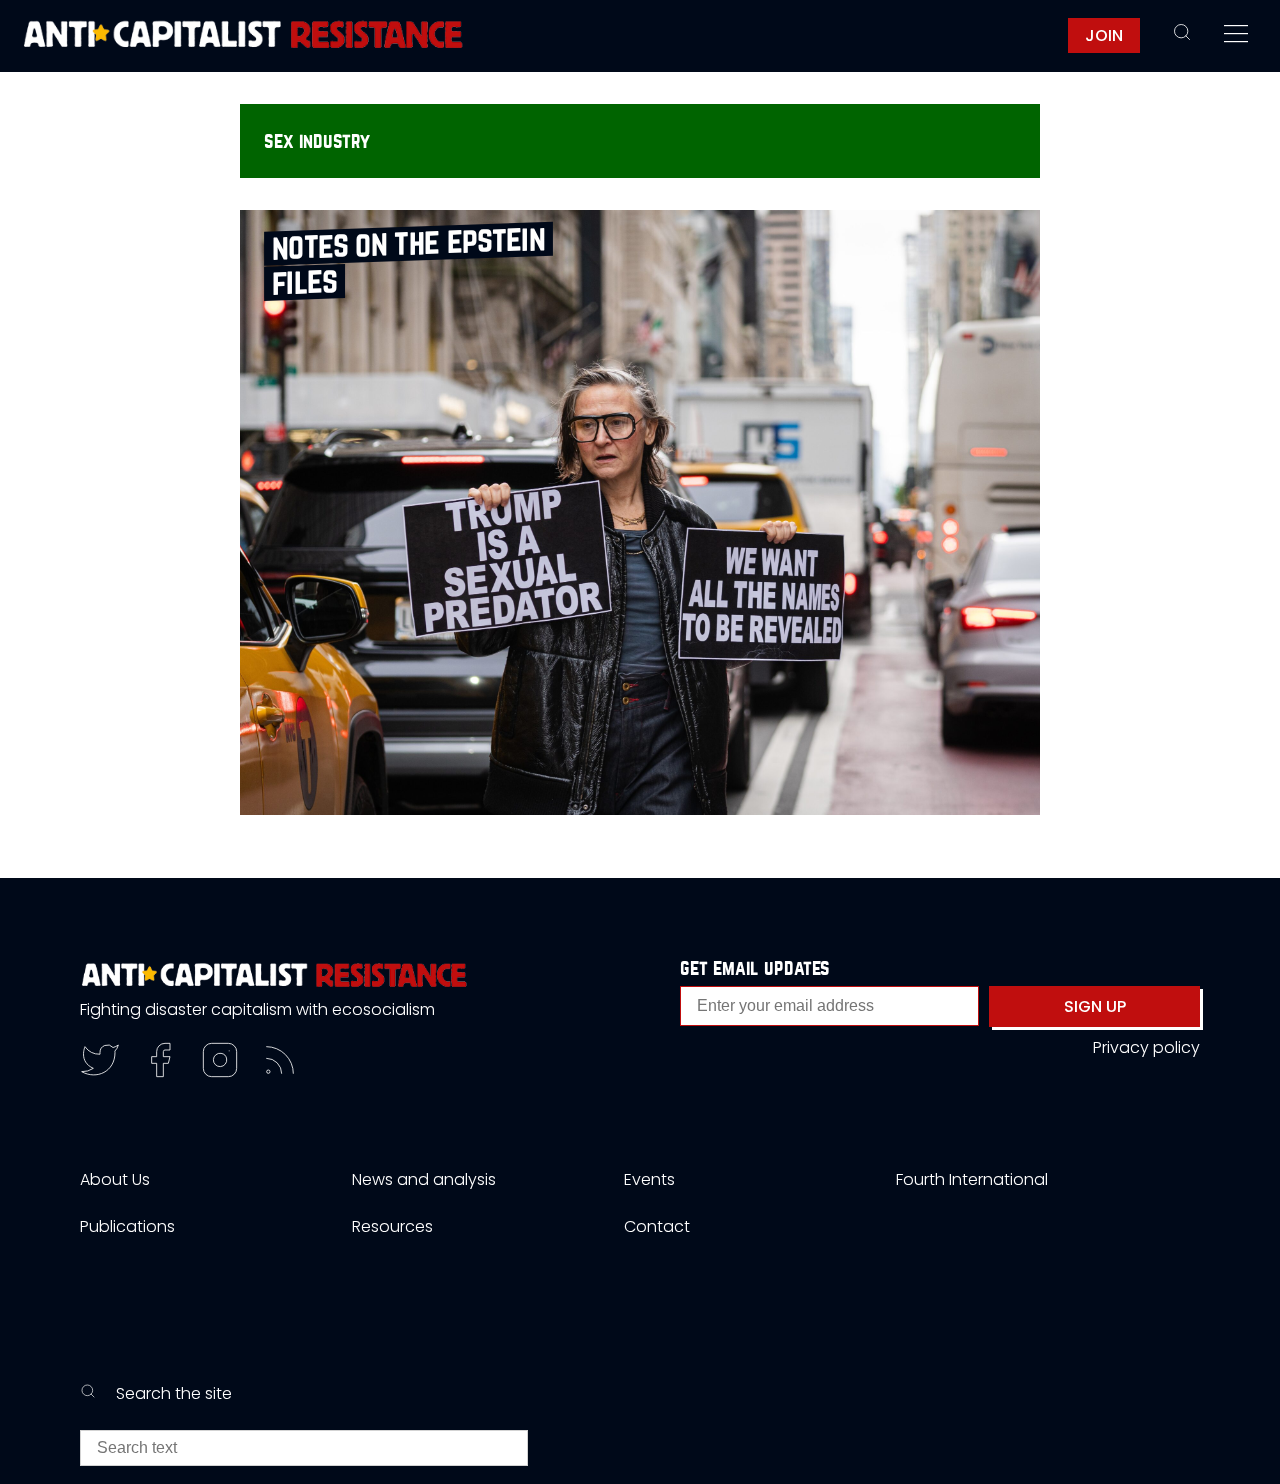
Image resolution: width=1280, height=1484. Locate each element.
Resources (392, 1226)
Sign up (1095, 1006)
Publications (127, 1226)
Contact (657, 1226)
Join (1104, 35)
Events (649, 1179)
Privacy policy (1146, 1047)
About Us (115, 1179)
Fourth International (972, 1179)
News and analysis (424, 1179)
